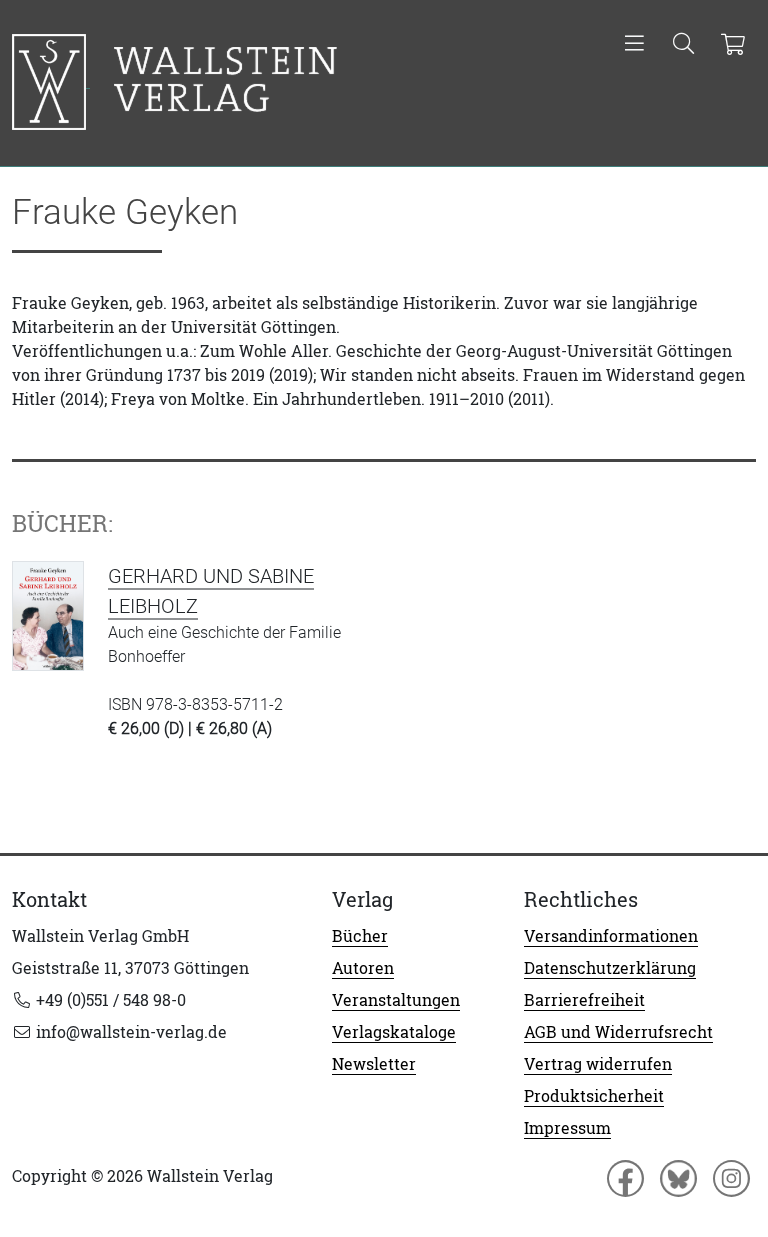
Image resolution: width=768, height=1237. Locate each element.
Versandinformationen (611, 936)
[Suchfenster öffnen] (683, 45)
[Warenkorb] (732, 45)
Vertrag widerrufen (598, 1064)
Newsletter (374, 1064)
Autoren (363, 968)
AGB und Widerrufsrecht (618, 1032)
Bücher (360, 936)
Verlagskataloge (394, 1032)
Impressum (567, 1128)
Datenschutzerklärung (610, 968)
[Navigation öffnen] (634, 45)
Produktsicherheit (594, 1096)
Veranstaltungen (396, 1000)
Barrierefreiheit (584, 1000)
